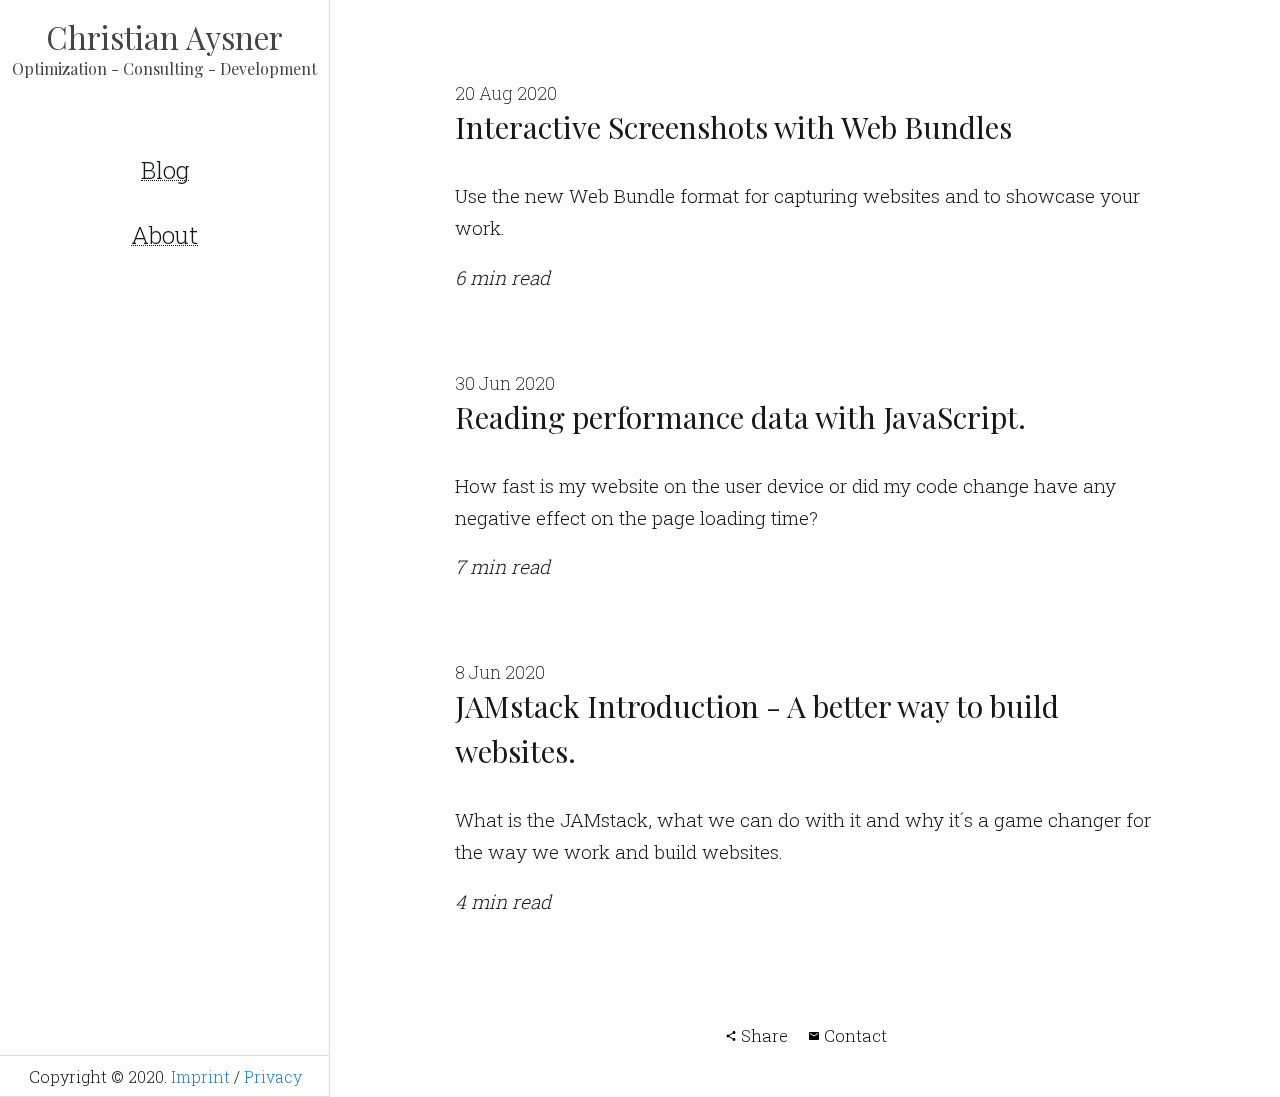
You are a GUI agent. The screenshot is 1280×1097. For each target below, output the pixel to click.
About (164, 236)
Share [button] (762, 1035)
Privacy (273, 1076)
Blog (165, 171)
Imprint (200, 1076)
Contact (853, 1035)
